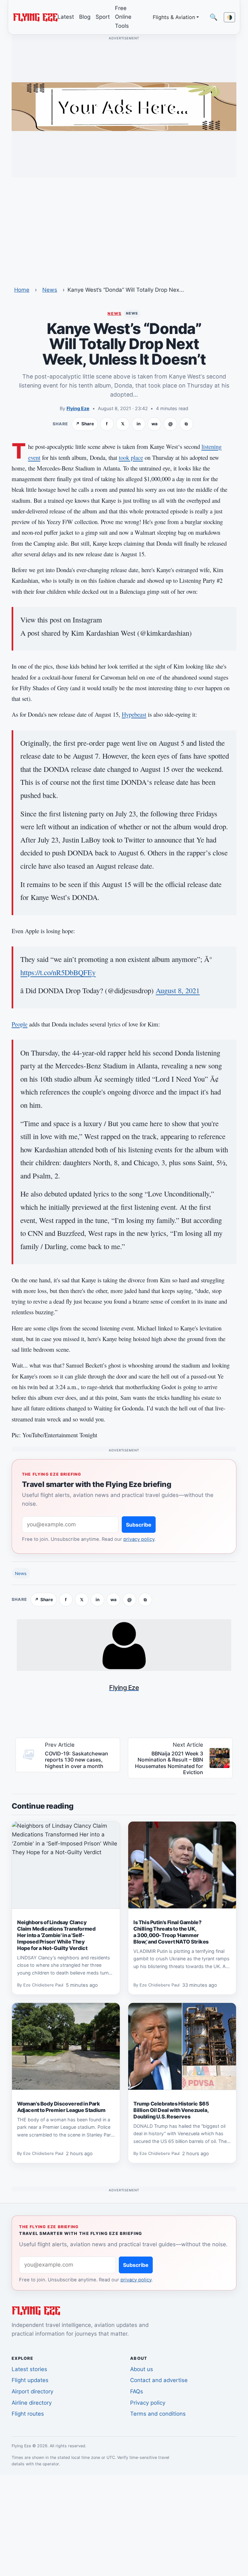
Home (22, 290)
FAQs (137, 2391)
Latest (66, 17)
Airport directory (32, 2391)
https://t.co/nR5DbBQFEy (58, 972)
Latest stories (29, 2369)
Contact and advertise (159, 2380)
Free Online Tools (123, 17)
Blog (85, 17)
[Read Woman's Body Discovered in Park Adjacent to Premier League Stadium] (66, 2046)
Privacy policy (148, 2403)
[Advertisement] (124, 227)
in (139, 424)
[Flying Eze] (35, 17)
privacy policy (139, 1539)
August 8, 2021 (178, 990)
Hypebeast (134, 714)
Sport (103, 17)
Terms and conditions (158, 2414)
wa (155, 424)
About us (142, 2369)
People (20, 1024)
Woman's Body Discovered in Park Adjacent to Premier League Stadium (61, 2107)
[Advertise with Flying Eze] (124, 106)
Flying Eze (78, 408)
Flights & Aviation (174, 17)
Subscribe (139, 1525)
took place (131, 457)
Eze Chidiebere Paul (43, 1985)
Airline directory (32, 2403)
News (50, 290)
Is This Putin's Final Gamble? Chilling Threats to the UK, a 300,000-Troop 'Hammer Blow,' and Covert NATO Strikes (171, 1932)
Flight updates (30, 2380)
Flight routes (28, 2414)
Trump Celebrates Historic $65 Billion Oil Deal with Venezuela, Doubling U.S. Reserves (171, 2110)
